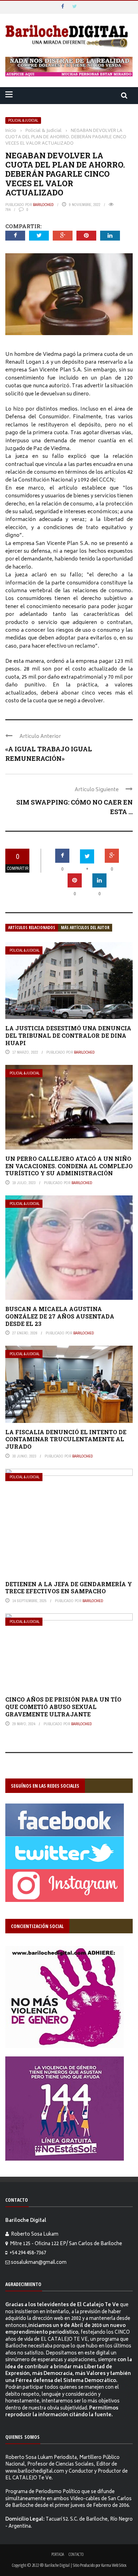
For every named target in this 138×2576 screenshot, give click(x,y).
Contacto (76, 2554)
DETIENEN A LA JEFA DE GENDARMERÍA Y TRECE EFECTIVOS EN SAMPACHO (69, 1588)
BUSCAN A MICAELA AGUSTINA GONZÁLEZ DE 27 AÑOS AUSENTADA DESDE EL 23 (60, 1316)
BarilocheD (43, 205)
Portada (58, 2554)
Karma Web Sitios (114, 2565)
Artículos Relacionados (32, 928)
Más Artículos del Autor (85, 928)
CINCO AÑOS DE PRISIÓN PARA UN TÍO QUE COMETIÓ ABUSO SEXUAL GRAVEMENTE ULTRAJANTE (63, 1707)
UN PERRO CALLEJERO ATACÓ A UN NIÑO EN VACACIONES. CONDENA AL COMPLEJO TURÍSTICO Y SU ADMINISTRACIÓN (69, 1166)
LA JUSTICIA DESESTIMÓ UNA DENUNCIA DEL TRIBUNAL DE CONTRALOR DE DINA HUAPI (68, 1035)
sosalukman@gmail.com (39, 2263)
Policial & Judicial (23, 120)
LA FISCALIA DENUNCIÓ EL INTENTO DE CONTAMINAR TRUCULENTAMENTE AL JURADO (66, 1439)
